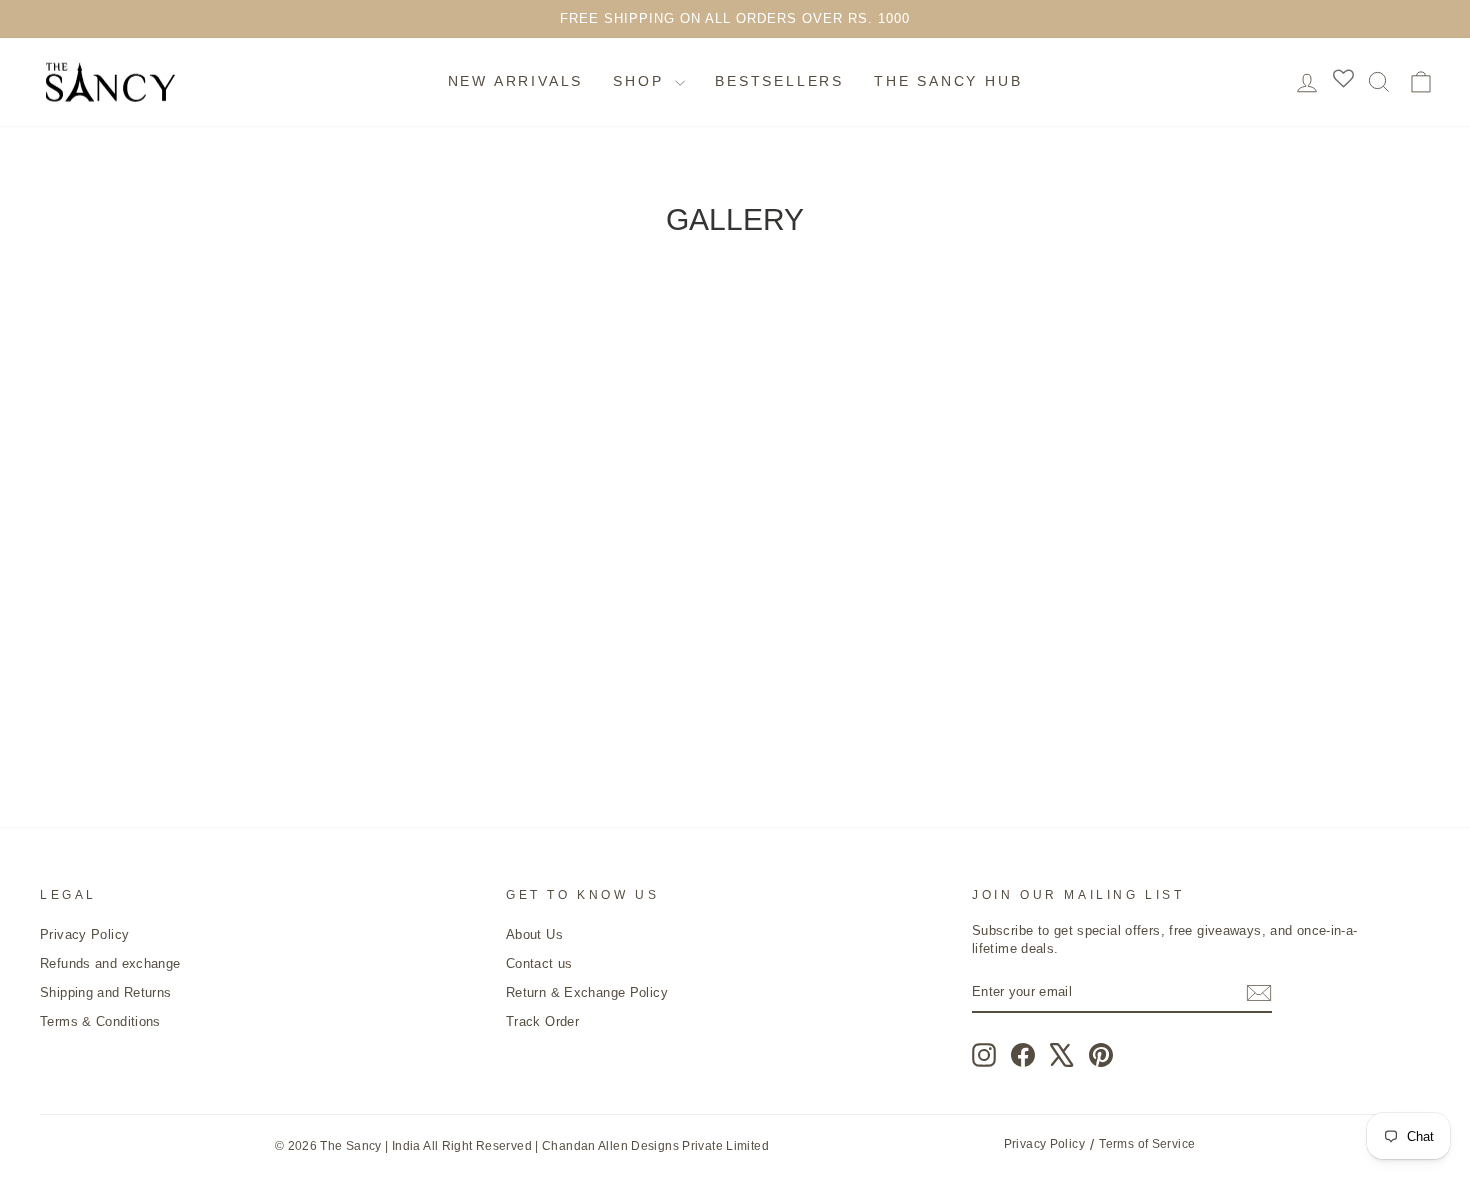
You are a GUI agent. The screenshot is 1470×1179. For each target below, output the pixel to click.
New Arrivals (516, 81)
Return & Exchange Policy (587, 992)
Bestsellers (779, 81)
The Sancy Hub (948, 81)
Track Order (542, 1021)
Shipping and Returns (106, 992)
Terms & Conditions (100, 1021)
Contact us (539, 963)
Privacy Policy (84, 934)
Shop (641, 81)
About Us (534, 934)
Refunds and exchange (110, 963)
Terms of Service (1147, 1144)
